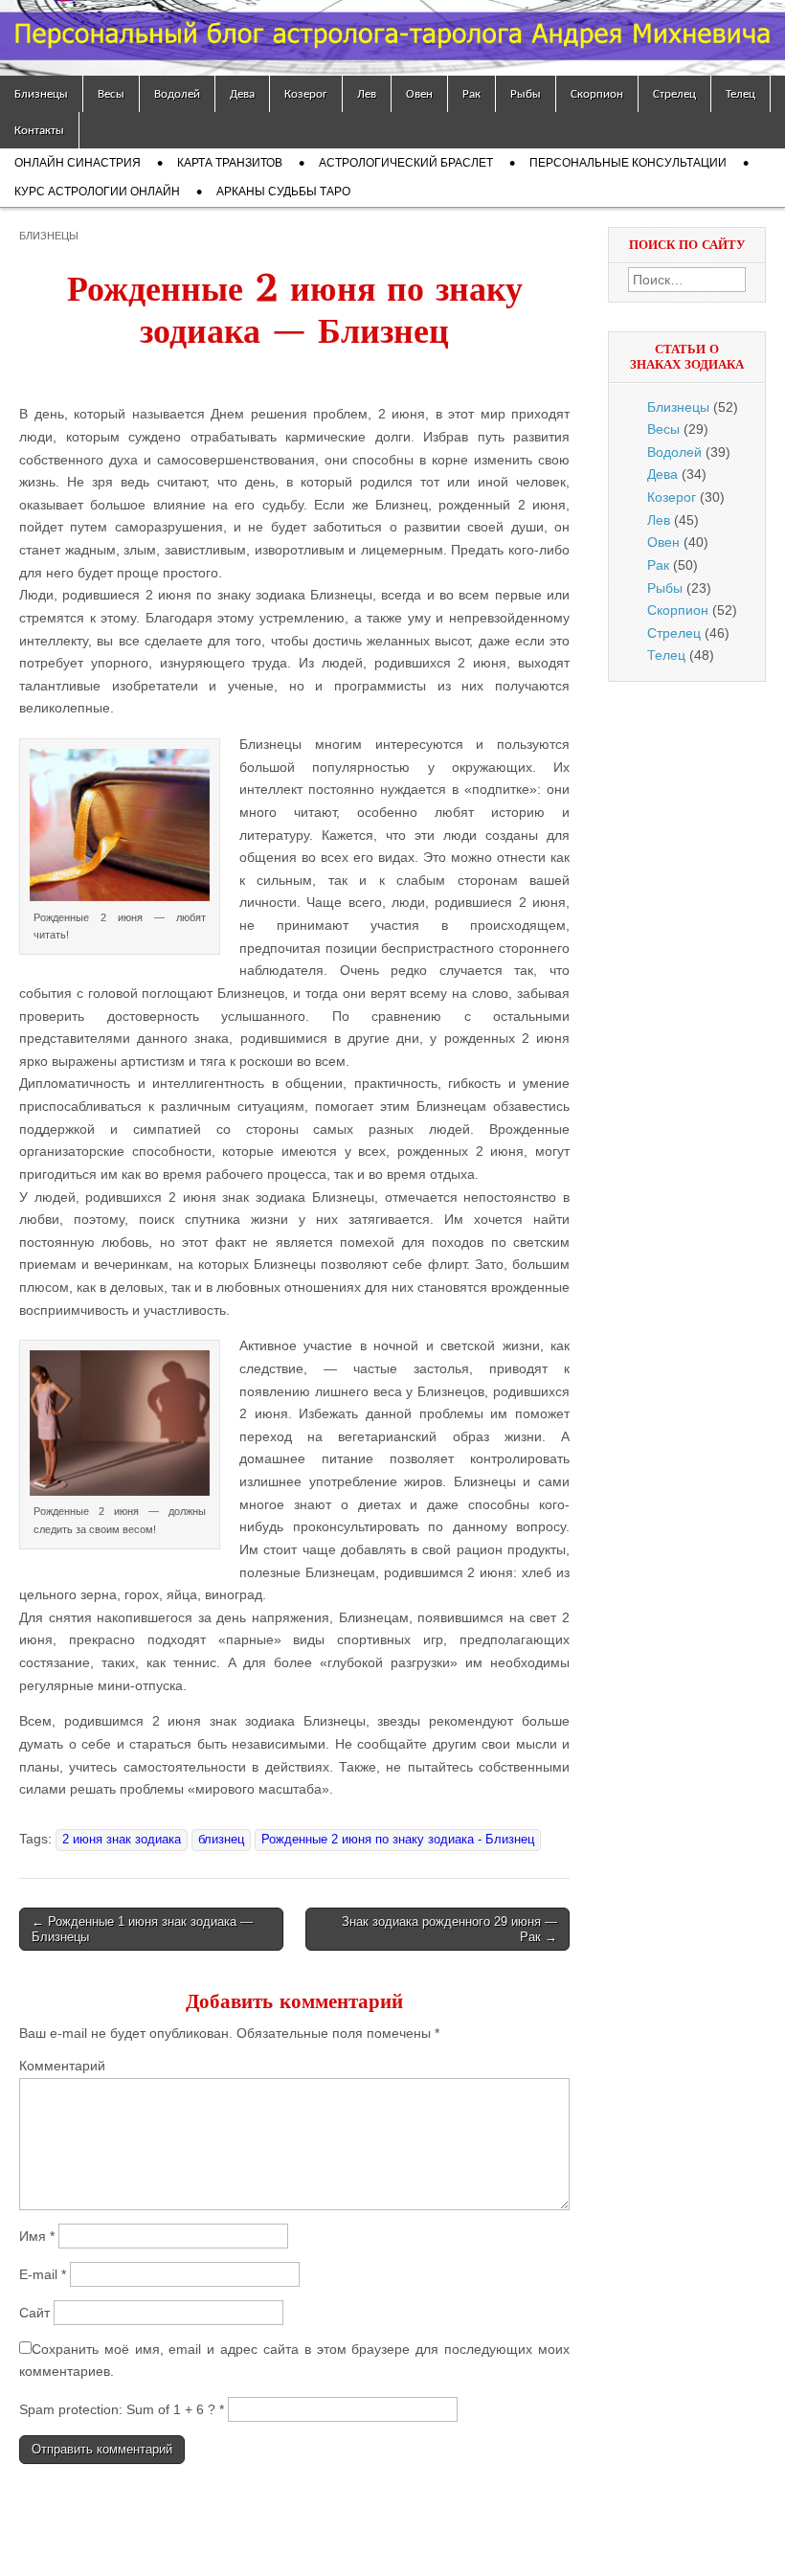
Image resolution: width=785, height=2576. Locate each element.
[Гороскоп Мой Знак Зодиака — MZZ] (392, 38)
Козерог (306, 93)
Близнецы (41, 93)
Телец (740, 93)
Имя (37, 2236)
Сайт (34, 2313)
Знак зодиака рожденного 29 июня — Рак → (449, 1929)
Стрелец (674, 93)
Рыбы (526, 93)
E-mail (43, 2274)
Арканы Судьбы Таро (283, 192)
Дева (242, 93)
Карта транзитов (230, 163)
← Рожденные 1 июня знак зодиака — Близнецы (142, 1929)
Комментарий (62, 2066)
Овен (419, 93)
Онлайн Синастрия (78, 163)
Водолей (177, 93)
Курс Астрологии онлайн (97, 192)
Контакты (39, 130)
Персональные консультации (628, 163)
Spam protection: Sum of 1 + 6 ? (117, 2409)
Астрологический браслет (406, 163)
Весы (111, 93)
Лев (367, 93)
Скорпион (597, 93)
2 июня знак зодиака (122, 1840)
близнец (221, 1840)
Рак (471, 93)
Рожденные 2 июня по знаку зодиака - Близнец (398, 1840)
